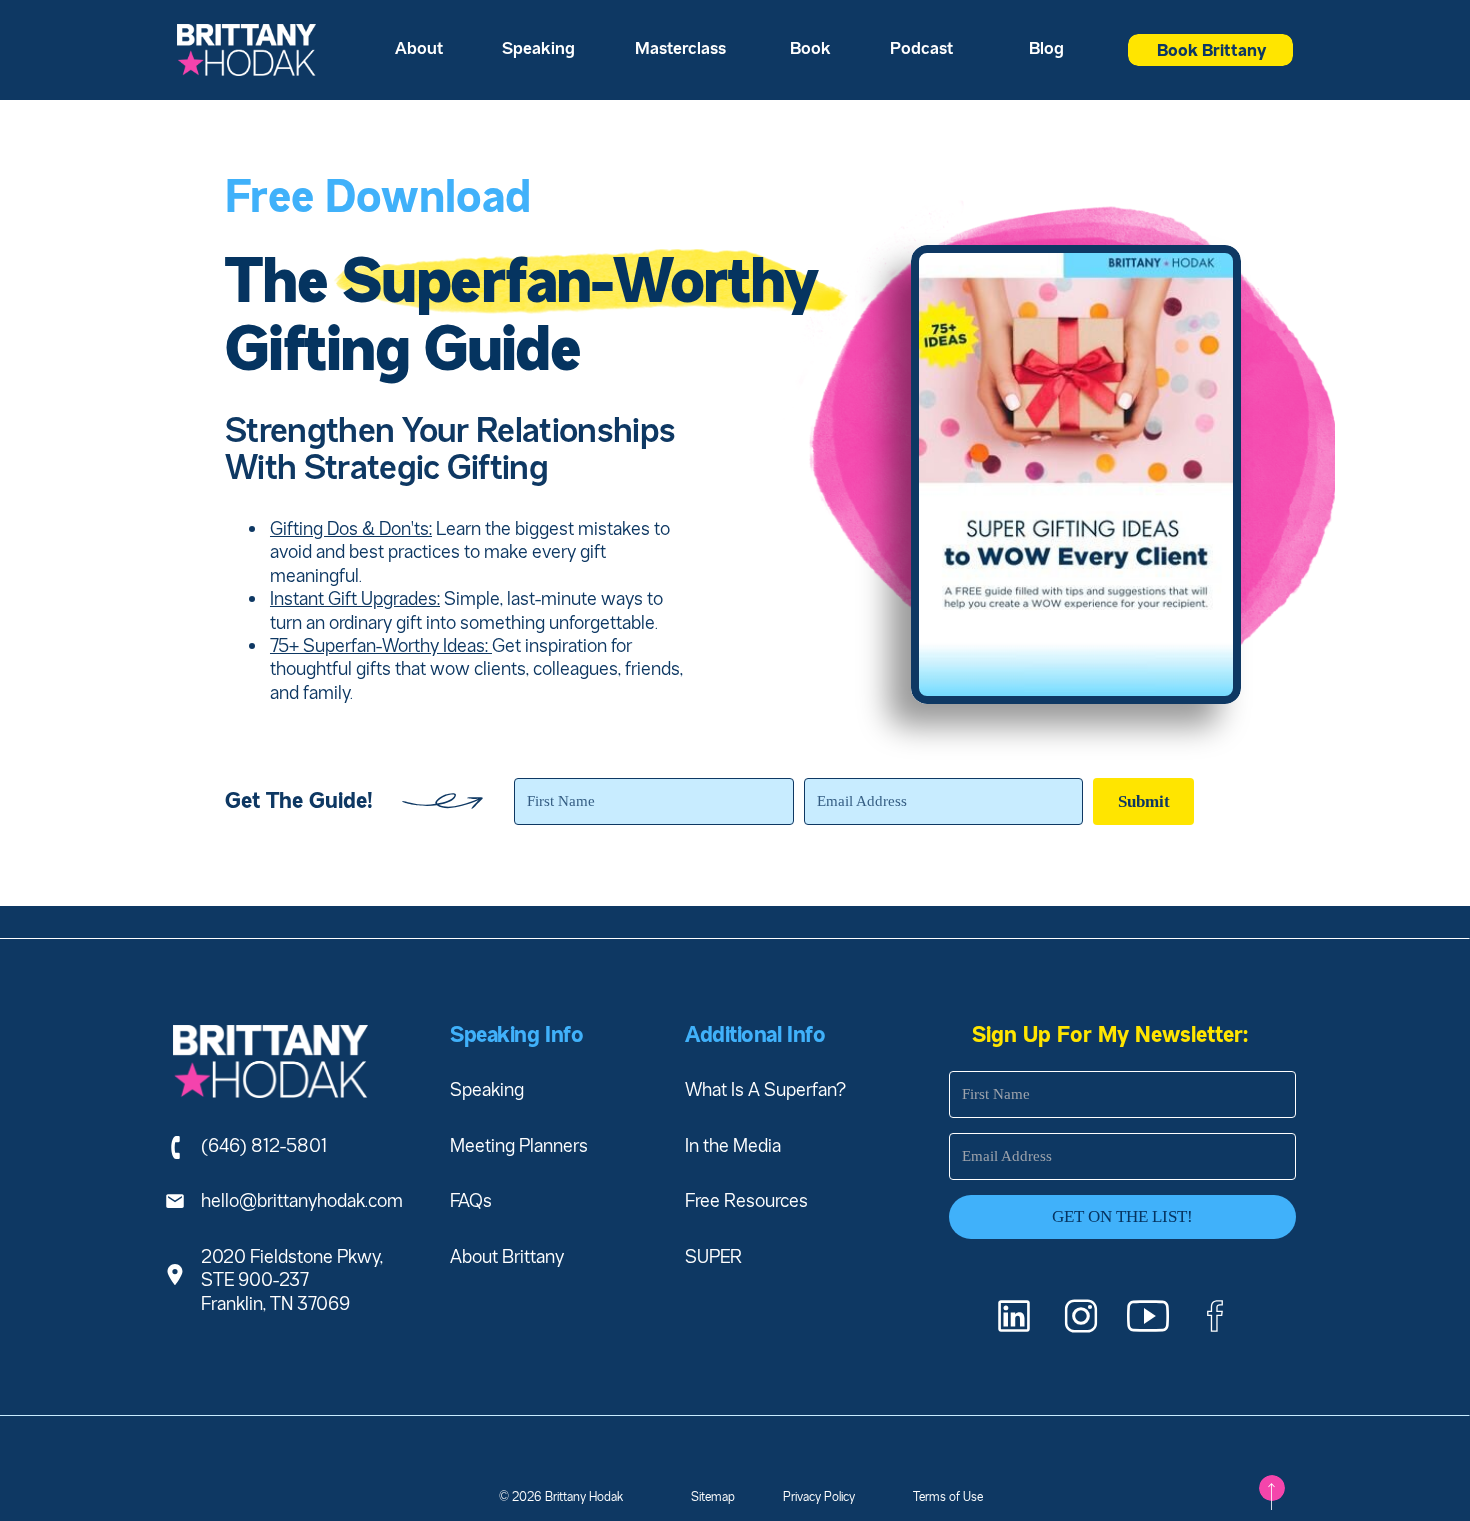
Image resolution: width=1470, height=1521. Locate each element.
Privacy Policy (819, 1496)
